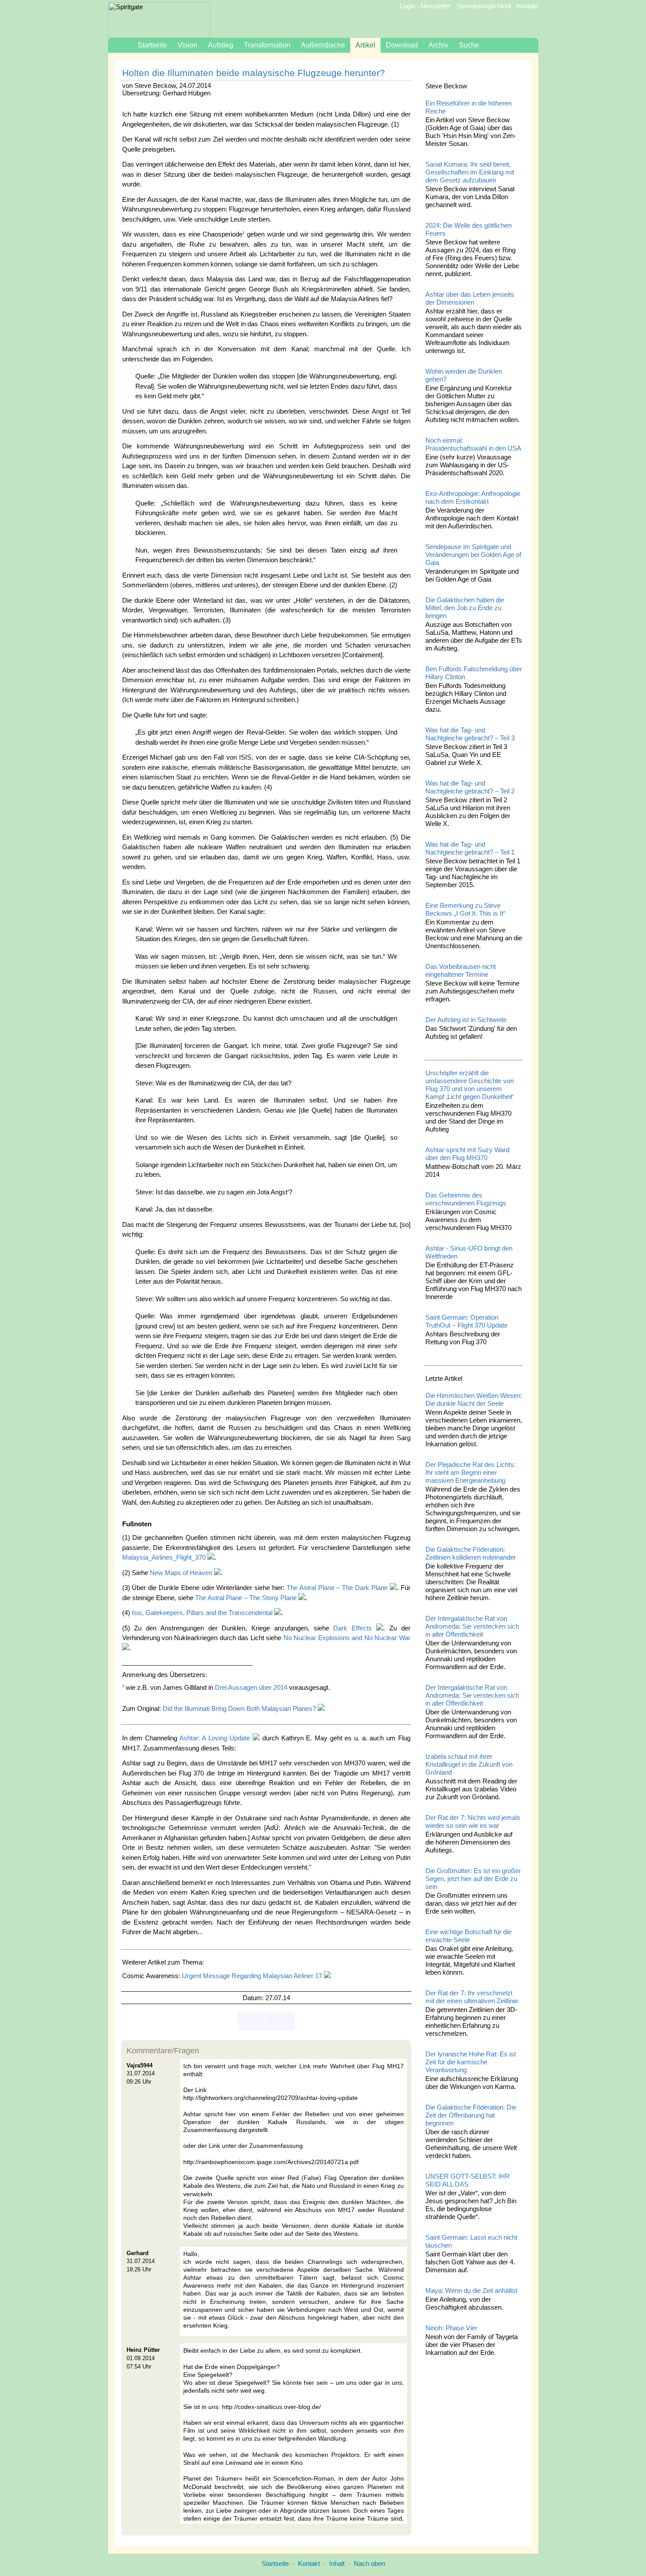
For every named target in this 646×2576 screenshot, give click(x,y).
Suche (469, 45)
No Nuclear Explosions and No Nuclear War (347, 1638)
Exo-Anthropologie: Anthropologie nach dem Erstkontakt (473, 497)
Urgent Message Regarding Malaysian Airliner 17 (252, 1976)
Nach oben (369, 2563)
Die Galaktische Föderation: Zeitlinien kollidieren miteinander (471, 1553)
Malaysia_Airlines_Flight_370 (164, 1557)
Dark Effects (352, 1628)
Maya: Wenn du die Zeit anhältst (471, 2290)
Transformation (267, 45)
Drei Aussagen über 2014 (251, 1687)
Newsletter (436, 6)
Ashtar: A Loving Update (215, 1738)
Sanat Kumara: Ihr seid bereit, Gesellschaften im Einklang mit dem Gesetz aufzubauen (470, 172)
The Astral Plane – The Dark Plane (337, 1588)
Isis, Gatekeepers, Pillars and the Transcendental (202, 1613)
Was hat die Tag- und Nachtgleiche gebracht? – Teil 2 (470, 787)
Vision (187, 45)
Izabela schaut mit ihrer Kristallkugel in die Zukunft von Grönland (469, 1764)
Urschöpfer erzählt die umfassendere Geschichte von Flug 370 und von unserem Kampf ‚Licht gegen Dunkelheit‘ (470, 1085)
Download (402, 45)
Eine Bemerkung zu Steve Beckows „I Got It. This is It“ (465, 909)
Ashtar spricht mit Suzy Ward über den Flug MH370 (467, 1154)
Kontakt (527, 6)
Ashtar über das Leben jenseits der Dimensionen (470, 298)
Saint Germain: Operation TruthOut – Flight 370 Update (466, 1321)
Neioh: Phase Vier (451, 2328)
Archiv (438, 45)
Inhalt (337, 2563)
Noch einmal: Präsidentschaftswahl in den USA (473, 444)
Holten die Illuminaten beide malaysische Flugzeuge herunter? (254, 73)
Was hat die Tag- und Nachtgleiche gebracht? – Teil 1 (470, 848)
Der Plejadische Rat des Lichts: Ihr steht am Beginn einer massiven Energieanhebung (470, 1472)
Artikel (365, 45)
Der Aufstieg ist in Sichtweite (466, 1020)
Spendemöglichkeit (484, 6)
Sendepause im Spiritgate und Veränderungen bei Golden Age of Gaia (473, 555)
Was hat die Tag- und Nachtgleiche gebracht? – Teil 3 (470, 734)
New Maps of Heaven (181, 1573)
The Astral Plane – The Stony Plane (246, 1598)
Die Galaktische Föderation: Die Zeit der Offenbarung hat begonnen (471, 2115)
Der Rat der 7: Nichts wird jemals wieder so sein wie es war (473, 1821)
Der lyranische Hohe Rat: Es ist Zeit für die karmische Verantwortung (471, 2062)
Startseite (152, 45)
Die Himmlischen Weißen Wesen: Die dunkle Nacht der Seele (474, 1399)
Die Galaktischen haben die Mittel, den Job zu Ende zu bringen (465, 608)
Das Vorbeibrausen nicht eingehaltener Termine (461, 970)
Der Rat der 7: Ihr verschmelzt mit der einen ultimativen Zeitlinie (472, 1997)
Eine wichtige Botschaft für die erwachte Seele (468, 1936)
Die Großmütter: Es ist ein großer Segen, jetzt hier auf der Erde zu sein (473, 1879)
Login (408, 6)
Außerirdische (323, 45)
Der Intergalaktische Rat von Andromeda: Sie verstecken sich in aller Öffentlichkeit (472, 1626)
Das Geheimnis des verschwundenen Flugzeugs (466, 1199)
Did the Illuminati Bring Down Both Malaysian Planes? (239, 1708)
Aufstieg (221, 45)
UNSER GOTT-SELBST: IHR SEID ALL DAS (468, 2180)
